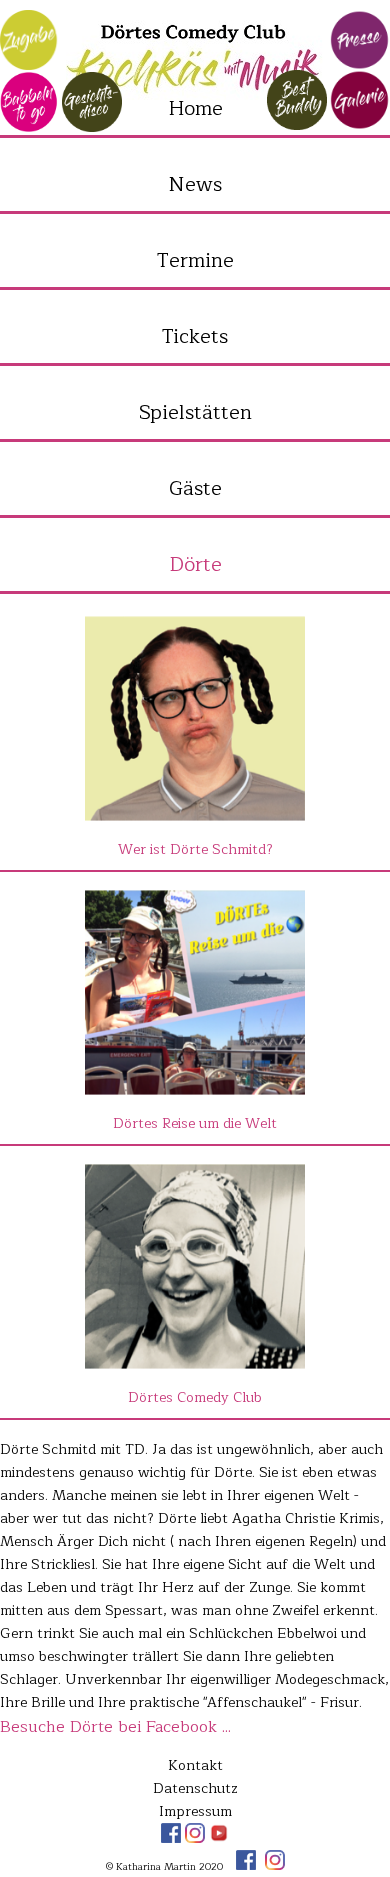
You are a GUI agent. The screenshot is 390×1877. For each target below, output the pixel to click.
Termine (195, 260)
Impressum (195, 1811)
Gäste (195, 488)
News (195, 184)
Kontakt (195, 1765)
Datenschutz (195, 1788)
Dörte (195, 564)
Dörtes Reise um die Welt (195, 1123)
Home (195, 108)
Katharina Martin (195, 60)
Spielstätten (195, 412)
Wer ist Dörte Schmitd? (195, 849)
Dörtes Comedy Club (195, 1397)
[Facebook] (173, 1838)
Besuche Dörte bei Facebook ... (115, 1727)
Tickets (195, 336)
